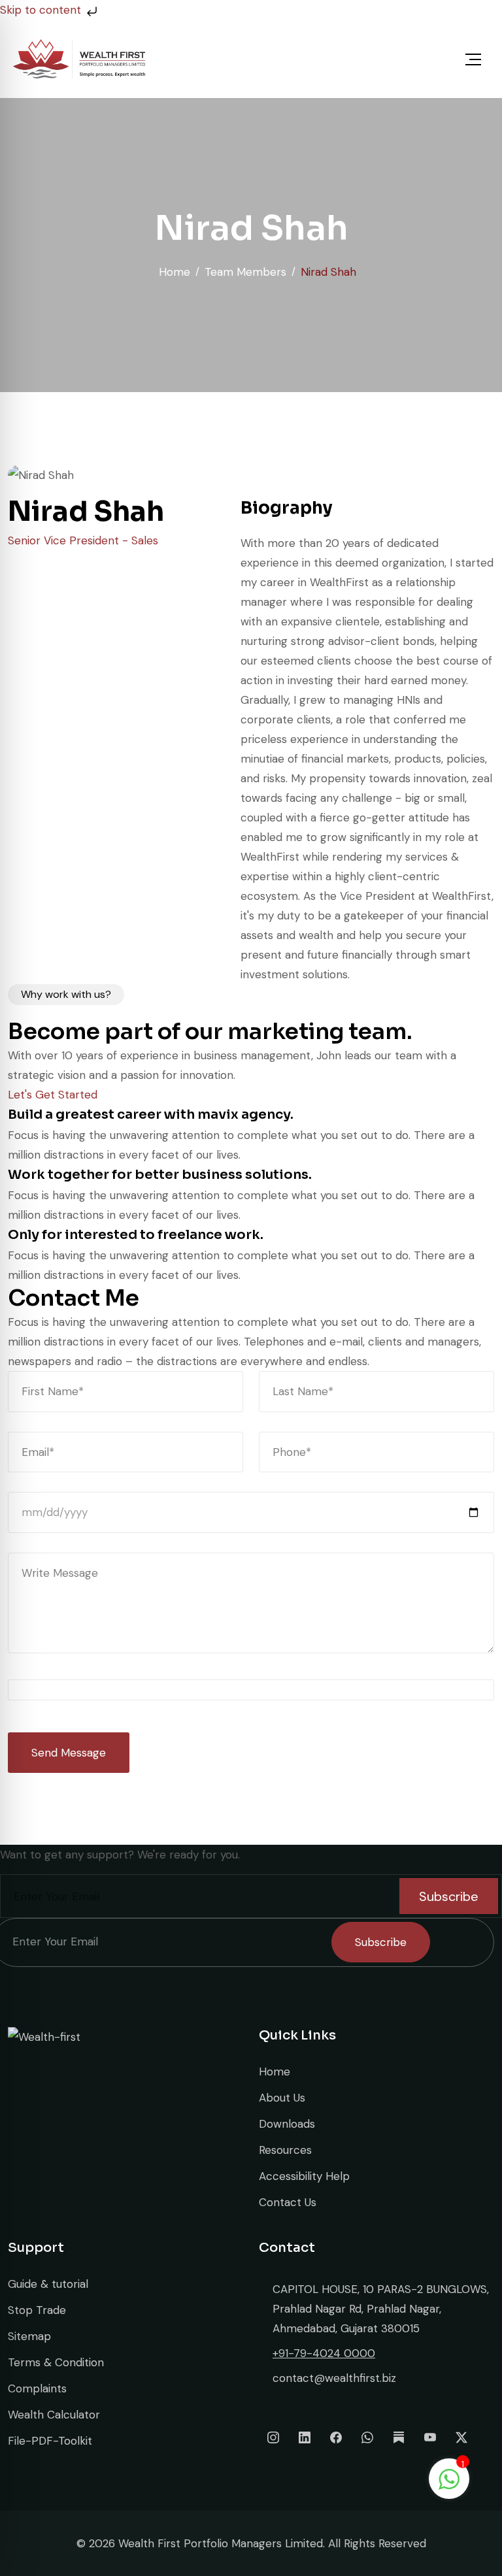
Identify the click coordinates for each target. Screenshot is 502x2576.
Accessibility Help (304, 2176)
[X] (461, 2437)
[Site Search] (397, 59)
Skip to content (42, 10)
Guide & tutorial (48, 2284)
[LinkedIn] (305, 2437)
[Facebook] (336, 2437)
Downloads (287, 2124)
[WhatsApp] (367, 2437)
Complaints (37, 2388)
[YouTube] (430, 2437)
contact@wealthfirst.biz (334, 2378)
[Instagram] (273, 2437)
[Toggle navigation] (473, 59)
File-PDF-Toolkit (50, 2441)
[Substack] (399, 2437)
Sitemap (29, 2336)
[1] (449, 2478)
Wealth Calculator (54, 2415)
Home (275, 2072)
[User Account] (428, 59)
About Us (282, 2098)
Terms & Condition (56, 2362)
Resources (285, 2150)
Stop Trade (37, 2310)
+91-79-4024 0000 (324, 2353)
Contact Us (288, 2202)
